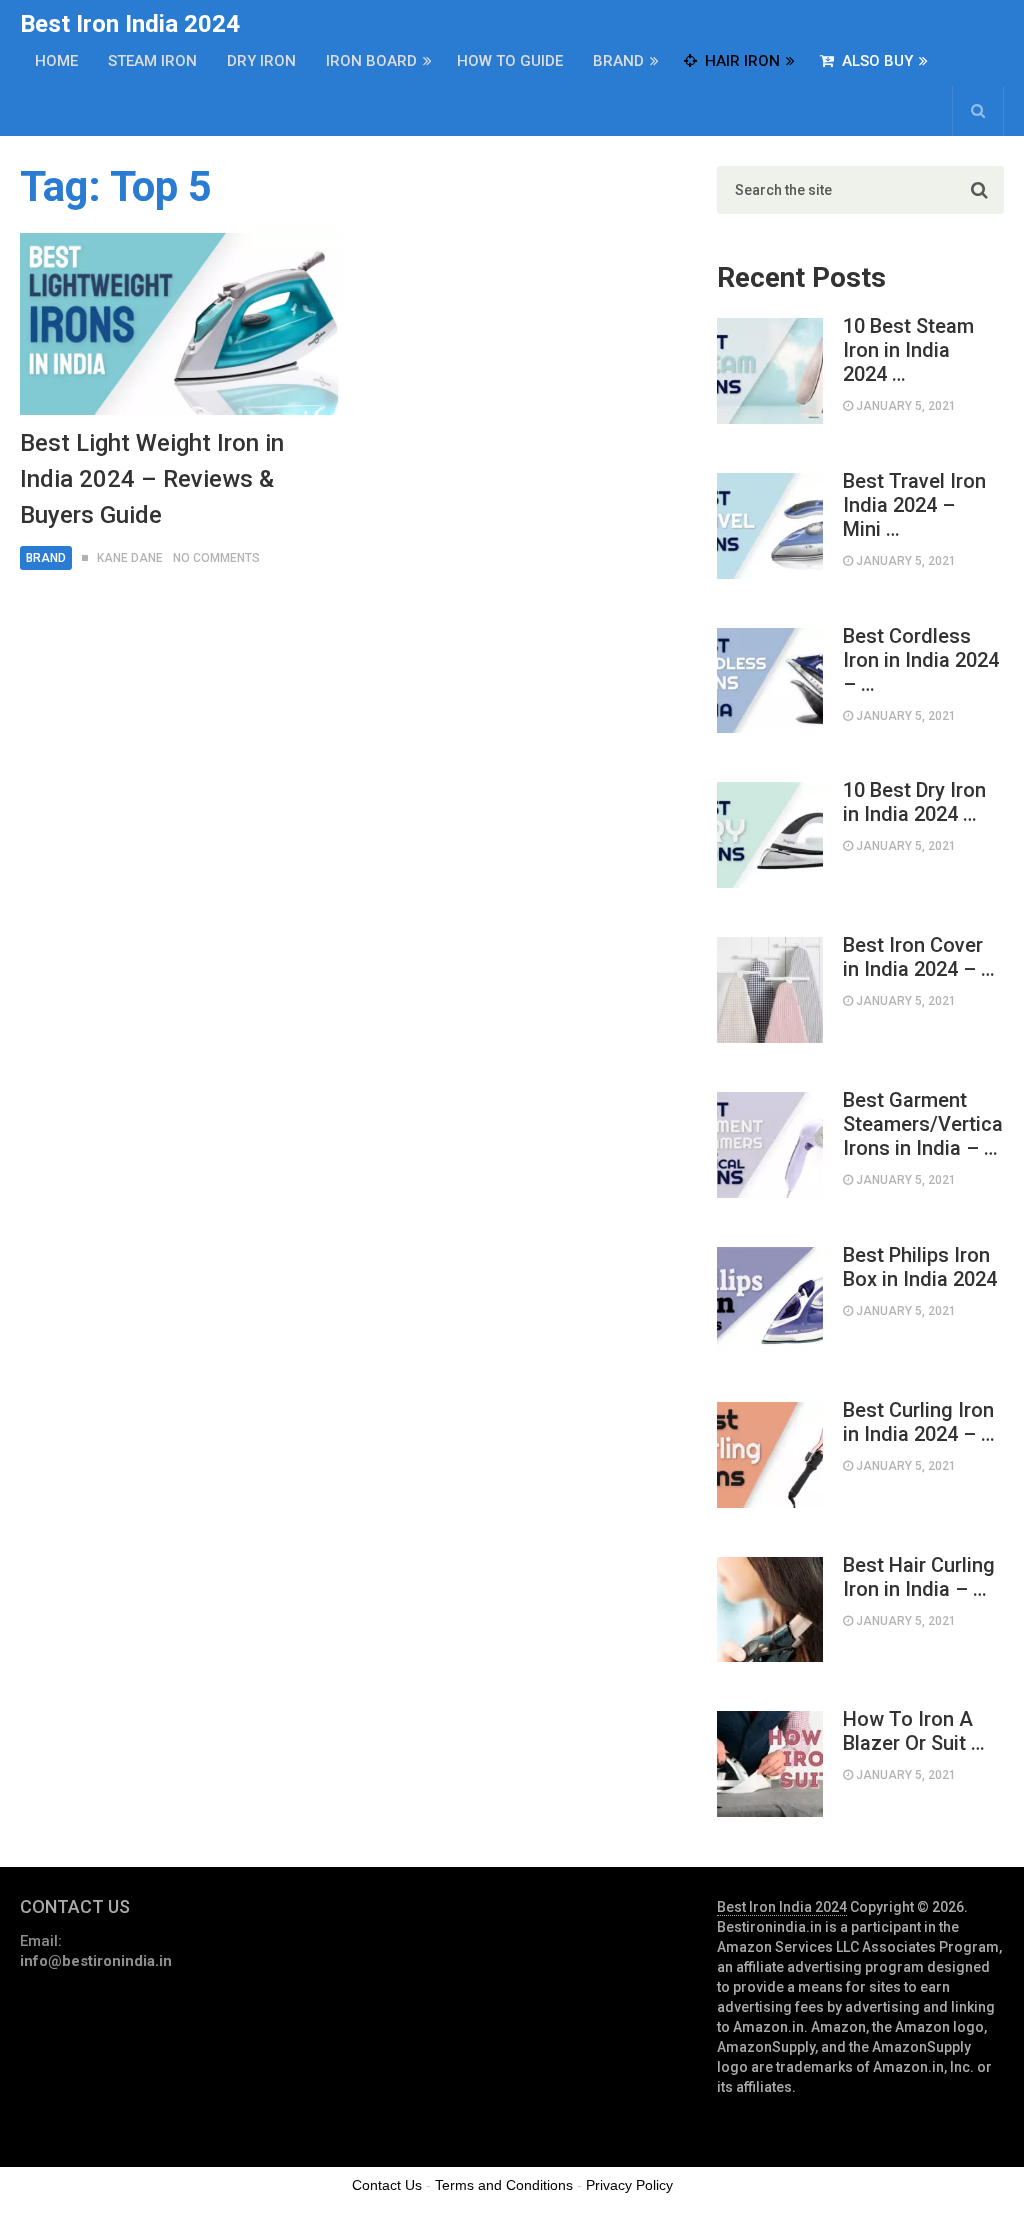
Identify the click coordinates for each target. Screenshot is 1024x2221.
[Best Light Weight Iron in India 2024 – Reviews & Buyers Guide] (181, 324)
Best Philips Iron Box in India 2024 (920, 1267)
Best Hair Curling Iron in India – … (919, 1577)
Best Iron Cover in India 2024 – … (919, 957)
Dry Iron (261, 61)
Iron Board (371, 61)
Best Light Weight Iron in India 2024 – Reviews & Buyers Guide (152, 479)
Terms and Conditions (504, 2185)
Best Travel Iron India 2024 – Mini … (914, 505)
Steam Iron (152, 61)
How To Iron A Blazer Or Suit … (914, 1731)
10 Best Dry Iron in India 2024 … (914, 802)
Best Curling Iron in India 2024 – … (919, 1422)
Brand (618, 61)
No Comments (216, 558)
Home (56, 61)
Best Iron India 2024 (130, 24)
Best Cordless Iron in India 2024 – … (921, 660)
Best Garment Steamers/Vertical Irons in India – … (923, 1124)
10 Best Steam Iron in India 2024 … (908, 350)
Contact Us (387, 2185)
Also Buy (875, 61)
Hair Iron (740, 61)
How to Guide (510, 61)
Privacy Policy (629, 2185)
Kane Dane (130, 558)
